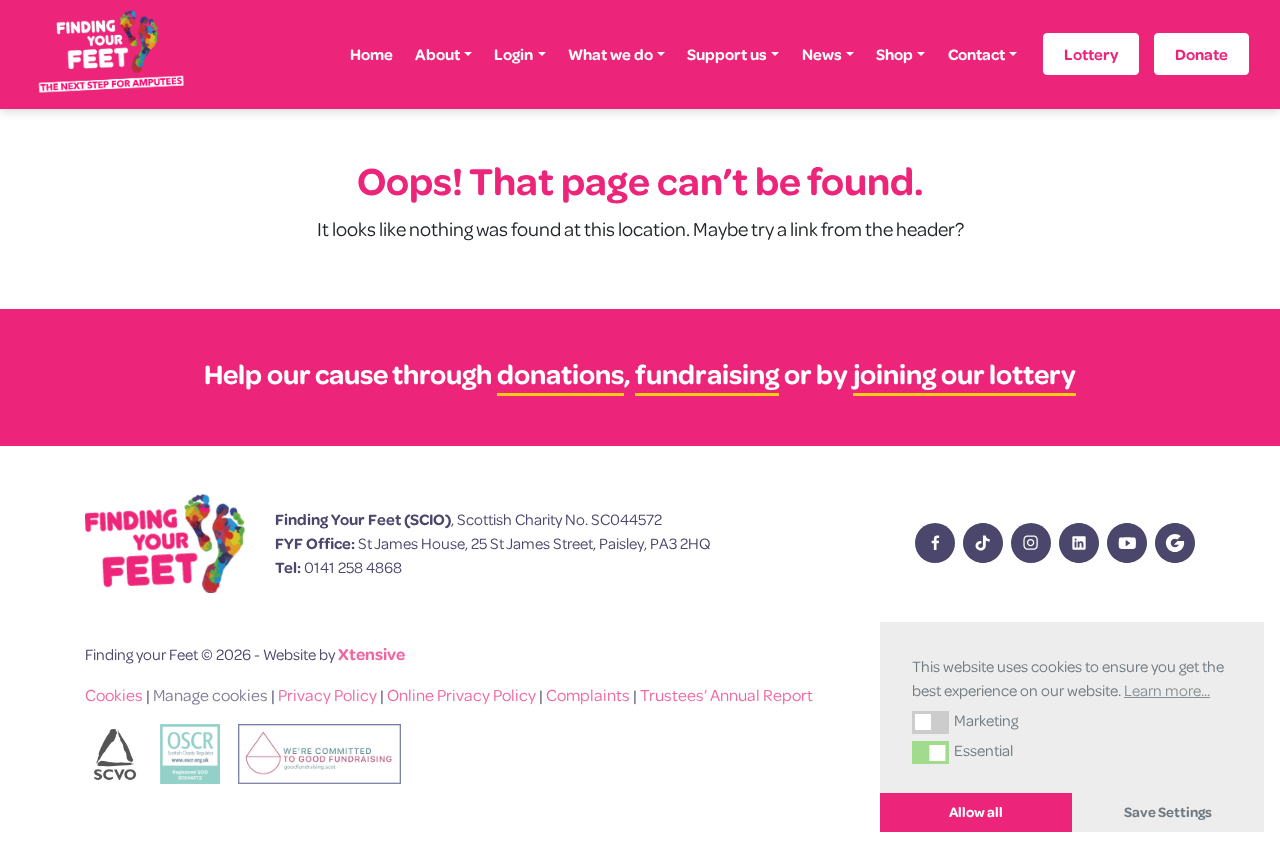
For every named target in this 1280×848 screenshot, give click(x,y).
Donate (1201, 54)
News (822, 54)
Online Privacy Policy (461, 694)
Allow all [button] (976, 812)
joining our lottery (964, 373)
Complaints (588, 694)
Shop (894, 54)
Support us (727, 54)
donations (560, 373)
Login (513, 54)
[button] (930, 722)
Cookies (114, 694)
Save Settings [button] (1168, 812)
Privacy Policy (327, 694)
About (437, 54)
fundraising (707, 373)
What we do (610, 54)
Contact (976, 54)
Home (371, 54)
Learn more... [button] (1167, 690)
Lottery (1091, 54)
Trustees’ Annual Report (726, 694)
